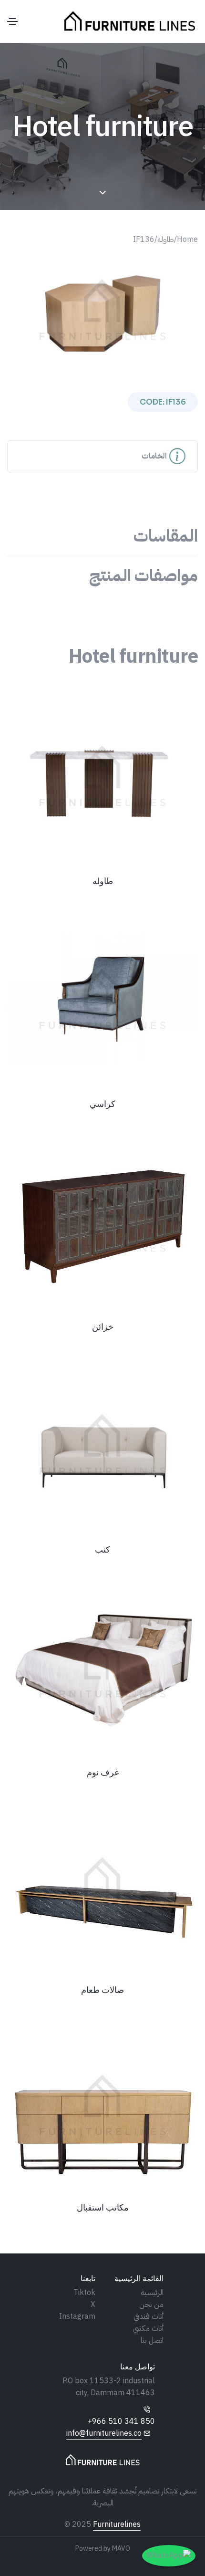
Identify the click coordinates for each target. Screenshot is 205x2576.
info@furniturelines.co (104, 2433)
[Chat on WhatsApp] (169, 2556)
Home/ (186, 240)
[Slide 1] (111, 362)
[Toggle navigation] (12, 21)
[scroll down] (103, 193)
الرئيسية (152, 2293)
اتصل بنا (152, 2340)
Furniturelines (117, 2524)
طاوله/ (164, 240)
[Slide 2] (94, 362)
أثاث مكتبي (148, 2328)
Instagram (77, 2316)
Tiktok (84, 2293)
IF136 (144, 240)
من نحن (151, 2305)
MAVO (121, 2549)
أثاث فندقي (149, 2316)
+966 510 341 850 (121, 2421)
